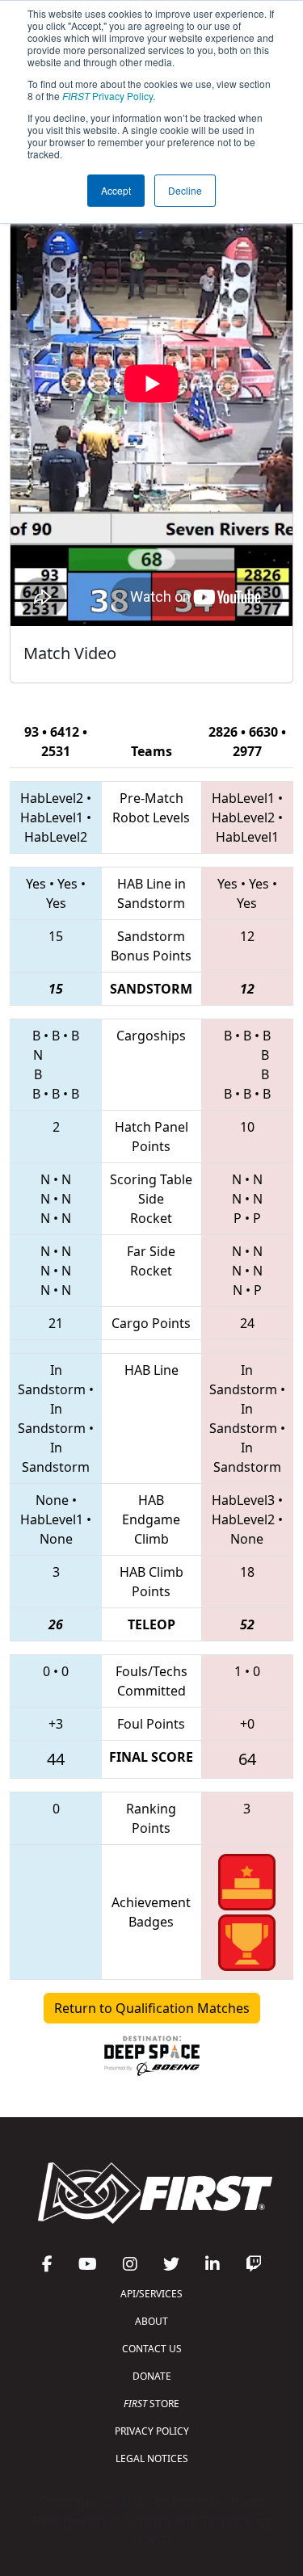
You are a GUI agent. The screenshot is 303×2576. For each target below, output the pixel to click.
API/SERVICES (151, 2294)
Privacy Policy (107, 96)
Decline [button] (185, 190)
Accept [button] (116, 190)
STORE (151, 2404)
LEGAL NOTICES (152, 2458)
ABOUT (151, 2321)
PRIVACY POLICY (152, 2431)
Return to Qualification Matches (152, 2008)
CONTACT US (152, 2349)
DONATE (152, 2376)
